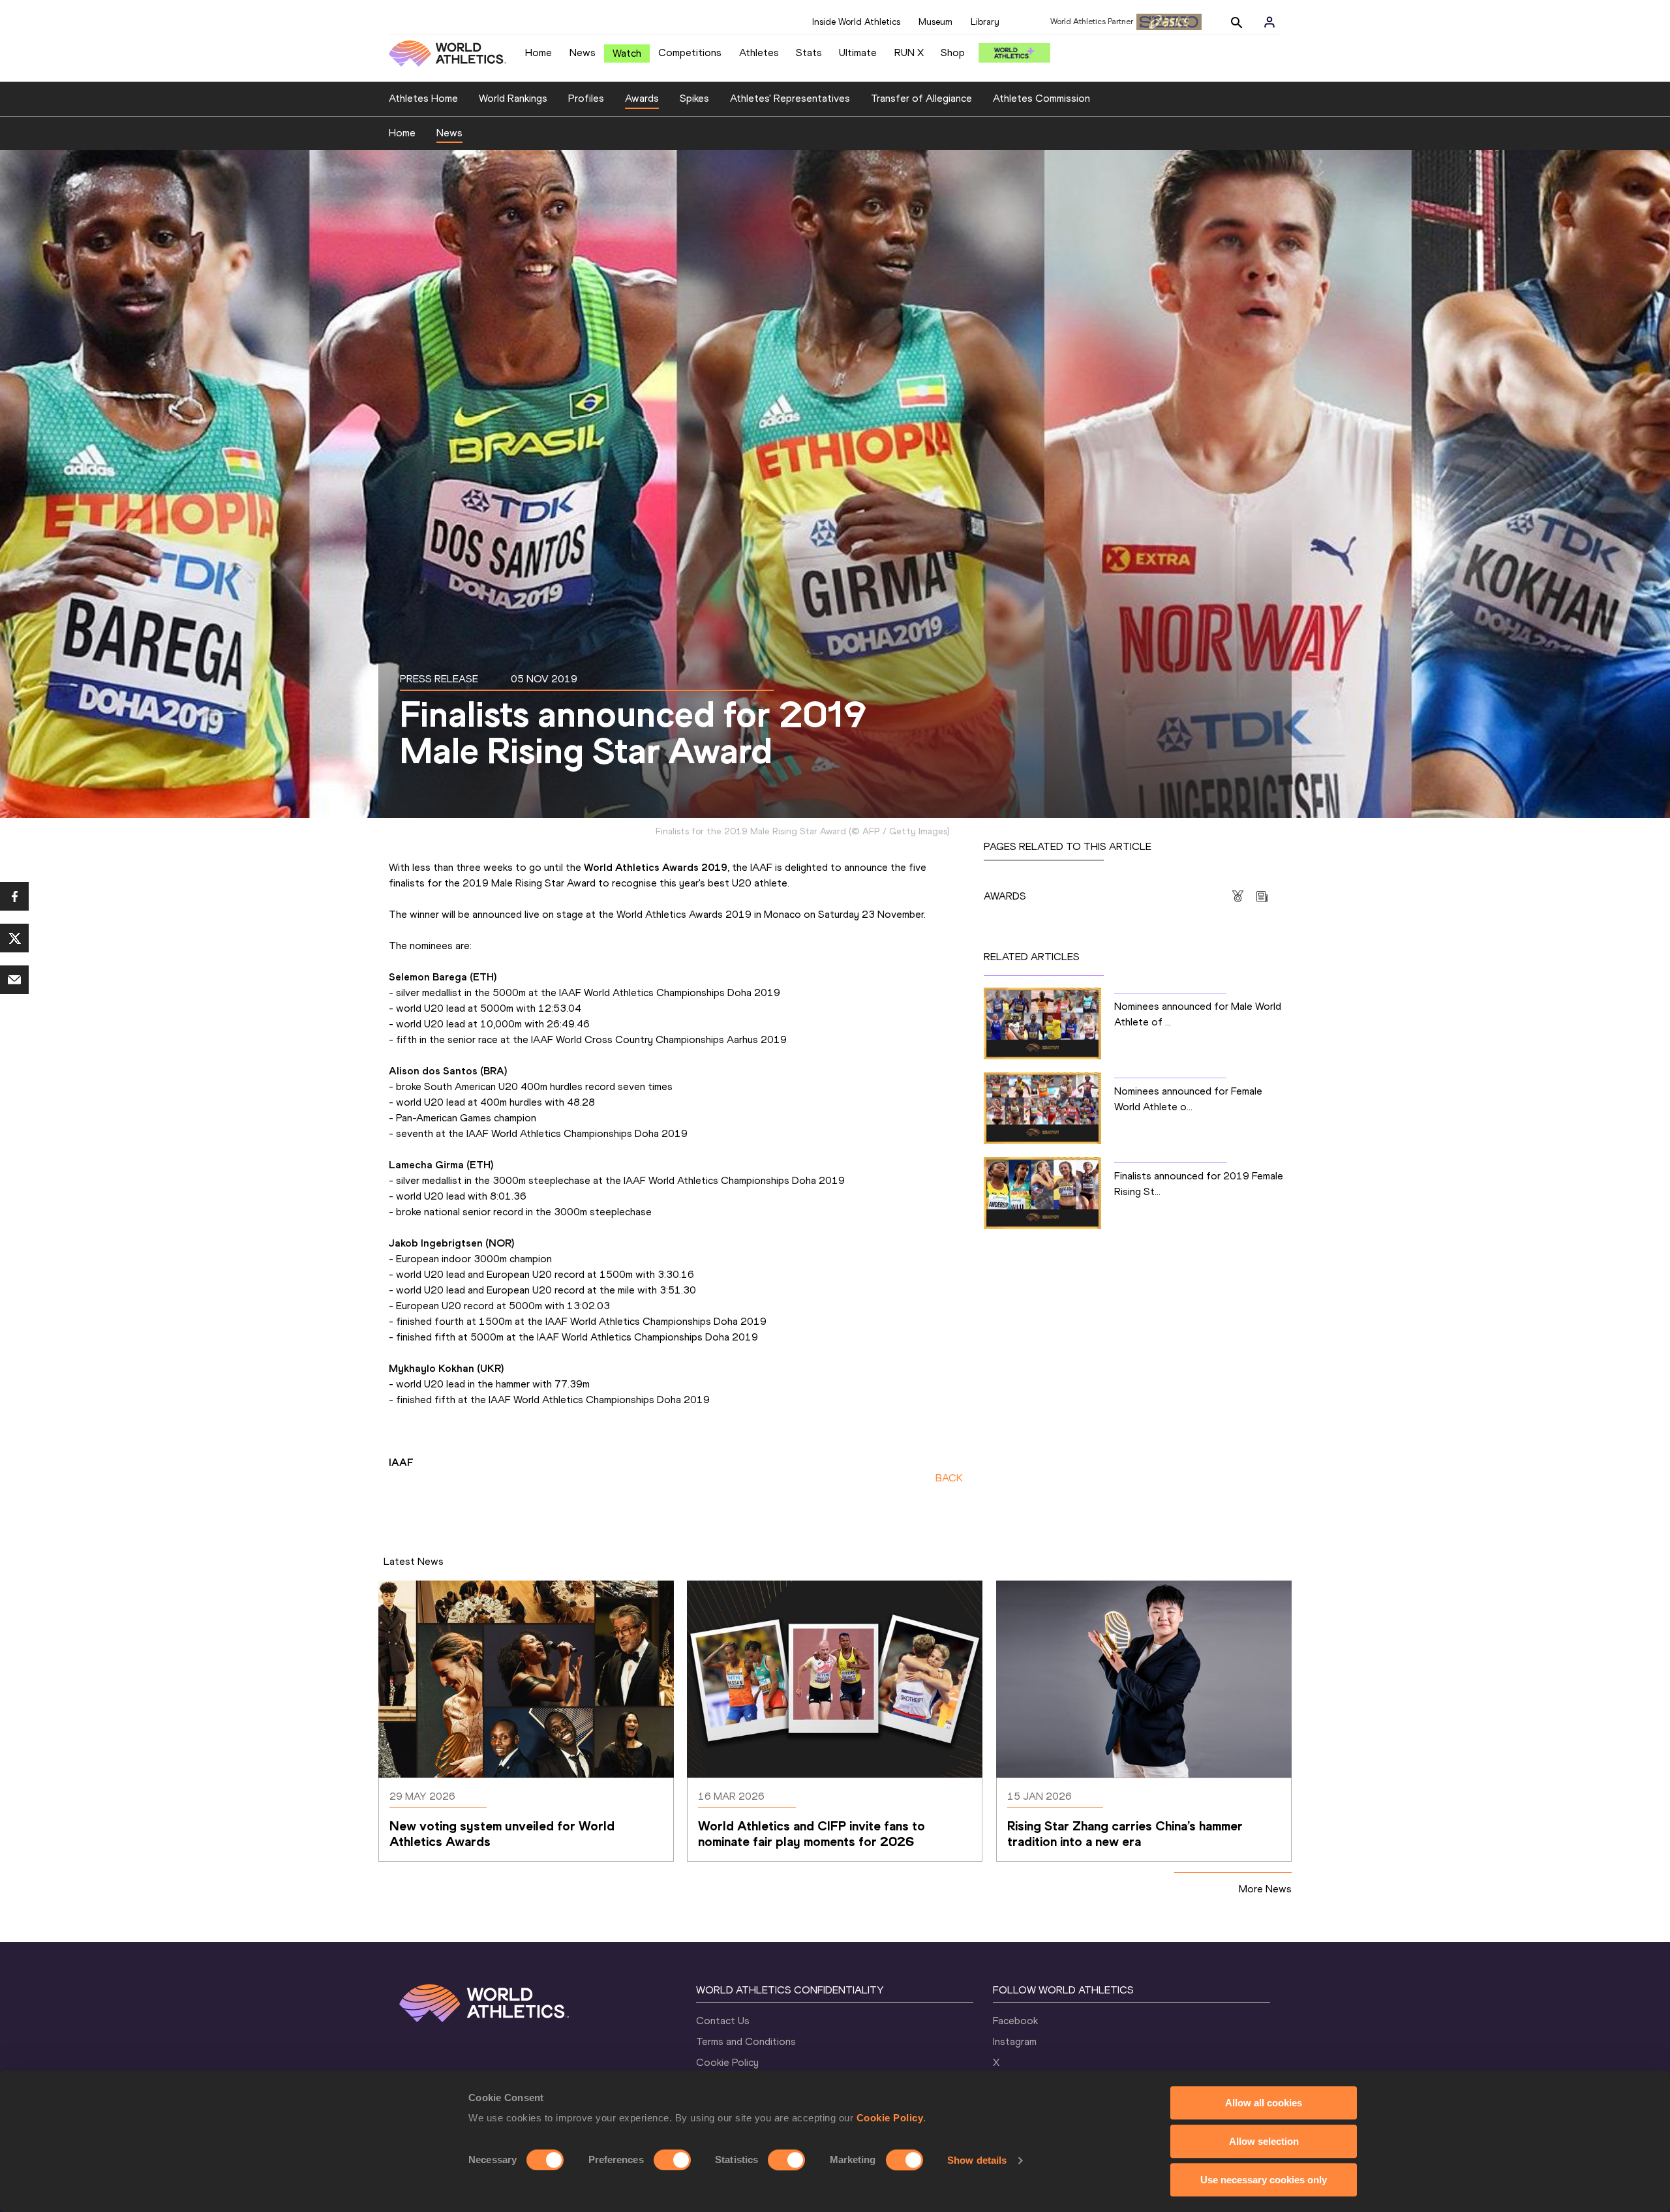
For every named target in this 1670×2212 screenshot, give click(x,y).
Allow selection (1264, 2141)
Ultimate (858, 53)
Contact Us (723, 2021)
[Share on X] (14, 938)
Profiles (586, 98)
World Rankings (513, 98)
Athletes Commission (1041, 98)
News (583, 53)
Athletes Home (423, 98)
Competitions (690, 53)
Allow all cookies (1264, 2103)
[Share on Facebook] (14, 896)
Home (539, 53)
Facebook (1015, 2021)
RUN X (909, 53)
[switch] (672, 2160)
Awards (642, 98)
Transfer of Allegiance (921, 98)
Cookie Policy (890, 2118)
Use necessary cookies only (1264, 2180)
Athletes (759, 53)
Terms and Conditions (746, 2041)
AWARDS (1005, 896)
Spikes (694, 98)
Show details (977, 2160)
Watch (627, 53)
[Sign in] (1269, 22)
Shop (953, 53)
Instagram (1015, 2041)
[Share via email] (14, 980)
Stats (809, 53)
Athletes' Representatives (790, 98)
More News (1265, 1889)
